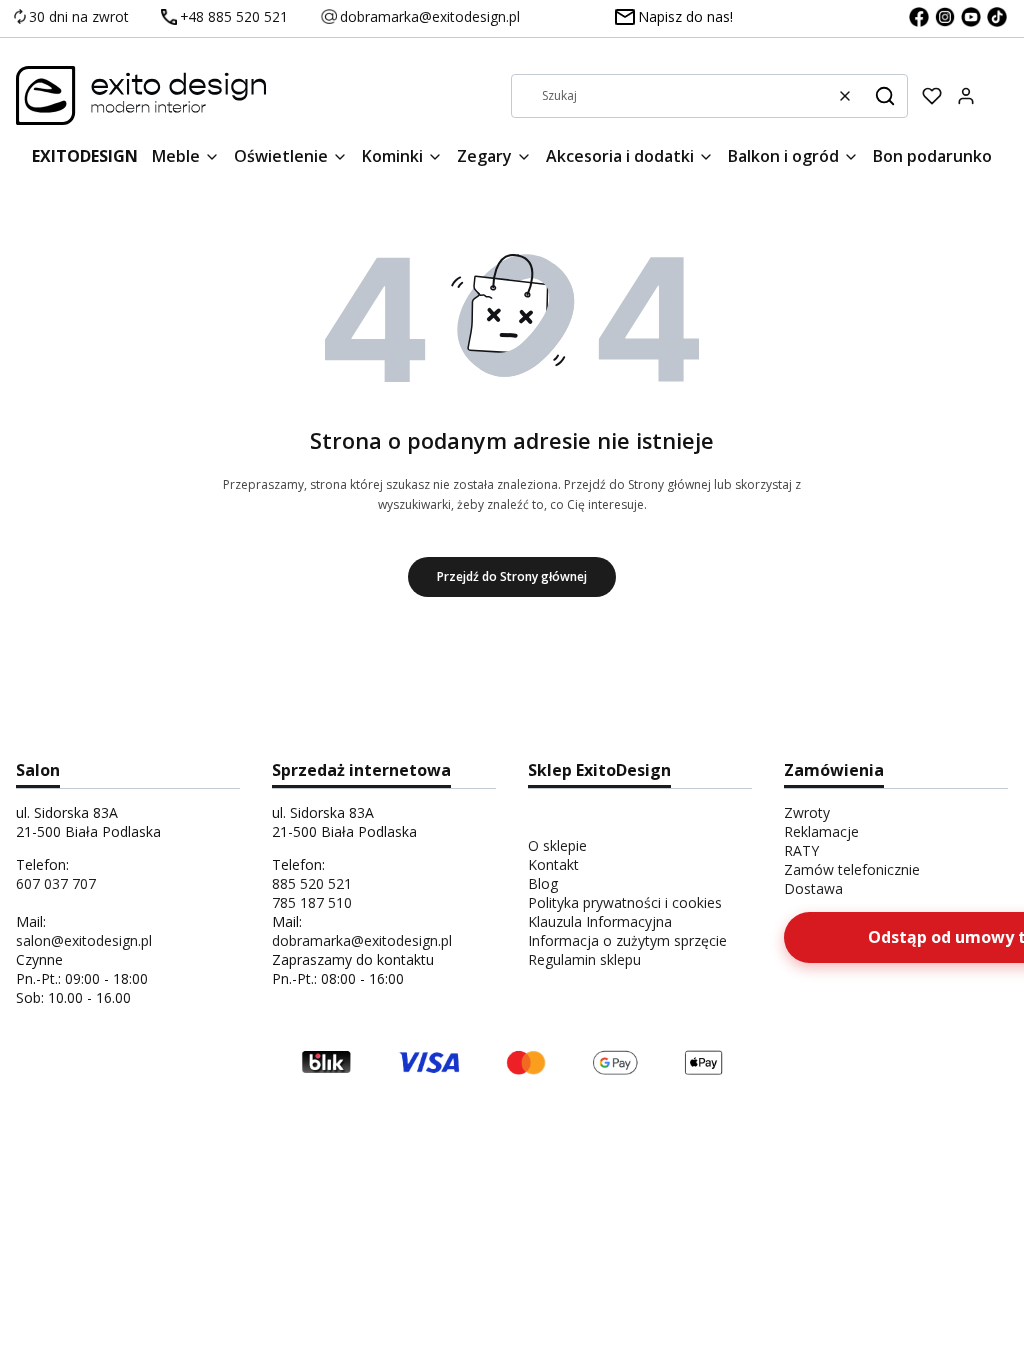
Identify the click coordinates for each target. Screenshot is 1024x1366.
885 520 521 (312, 883)
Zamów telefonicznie (852, 869)
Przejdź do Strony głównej (512, 576)
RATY (801, 850)
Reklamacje (821, 831)
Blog (543, 883)
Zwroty (807, 812)
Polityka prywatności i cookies (625, 902)
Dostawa (813, 888)
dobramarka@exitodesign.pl (362, 940)
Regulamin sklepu (584, 959)
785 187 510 (312, 902)
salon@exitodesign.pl (84, 940)
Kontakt (553, 864)
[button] (885, 96)
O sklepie (557, 845)
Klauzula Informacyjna (600, 921)
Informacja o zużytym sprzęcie (627, 940)
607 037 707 (56, 883)
